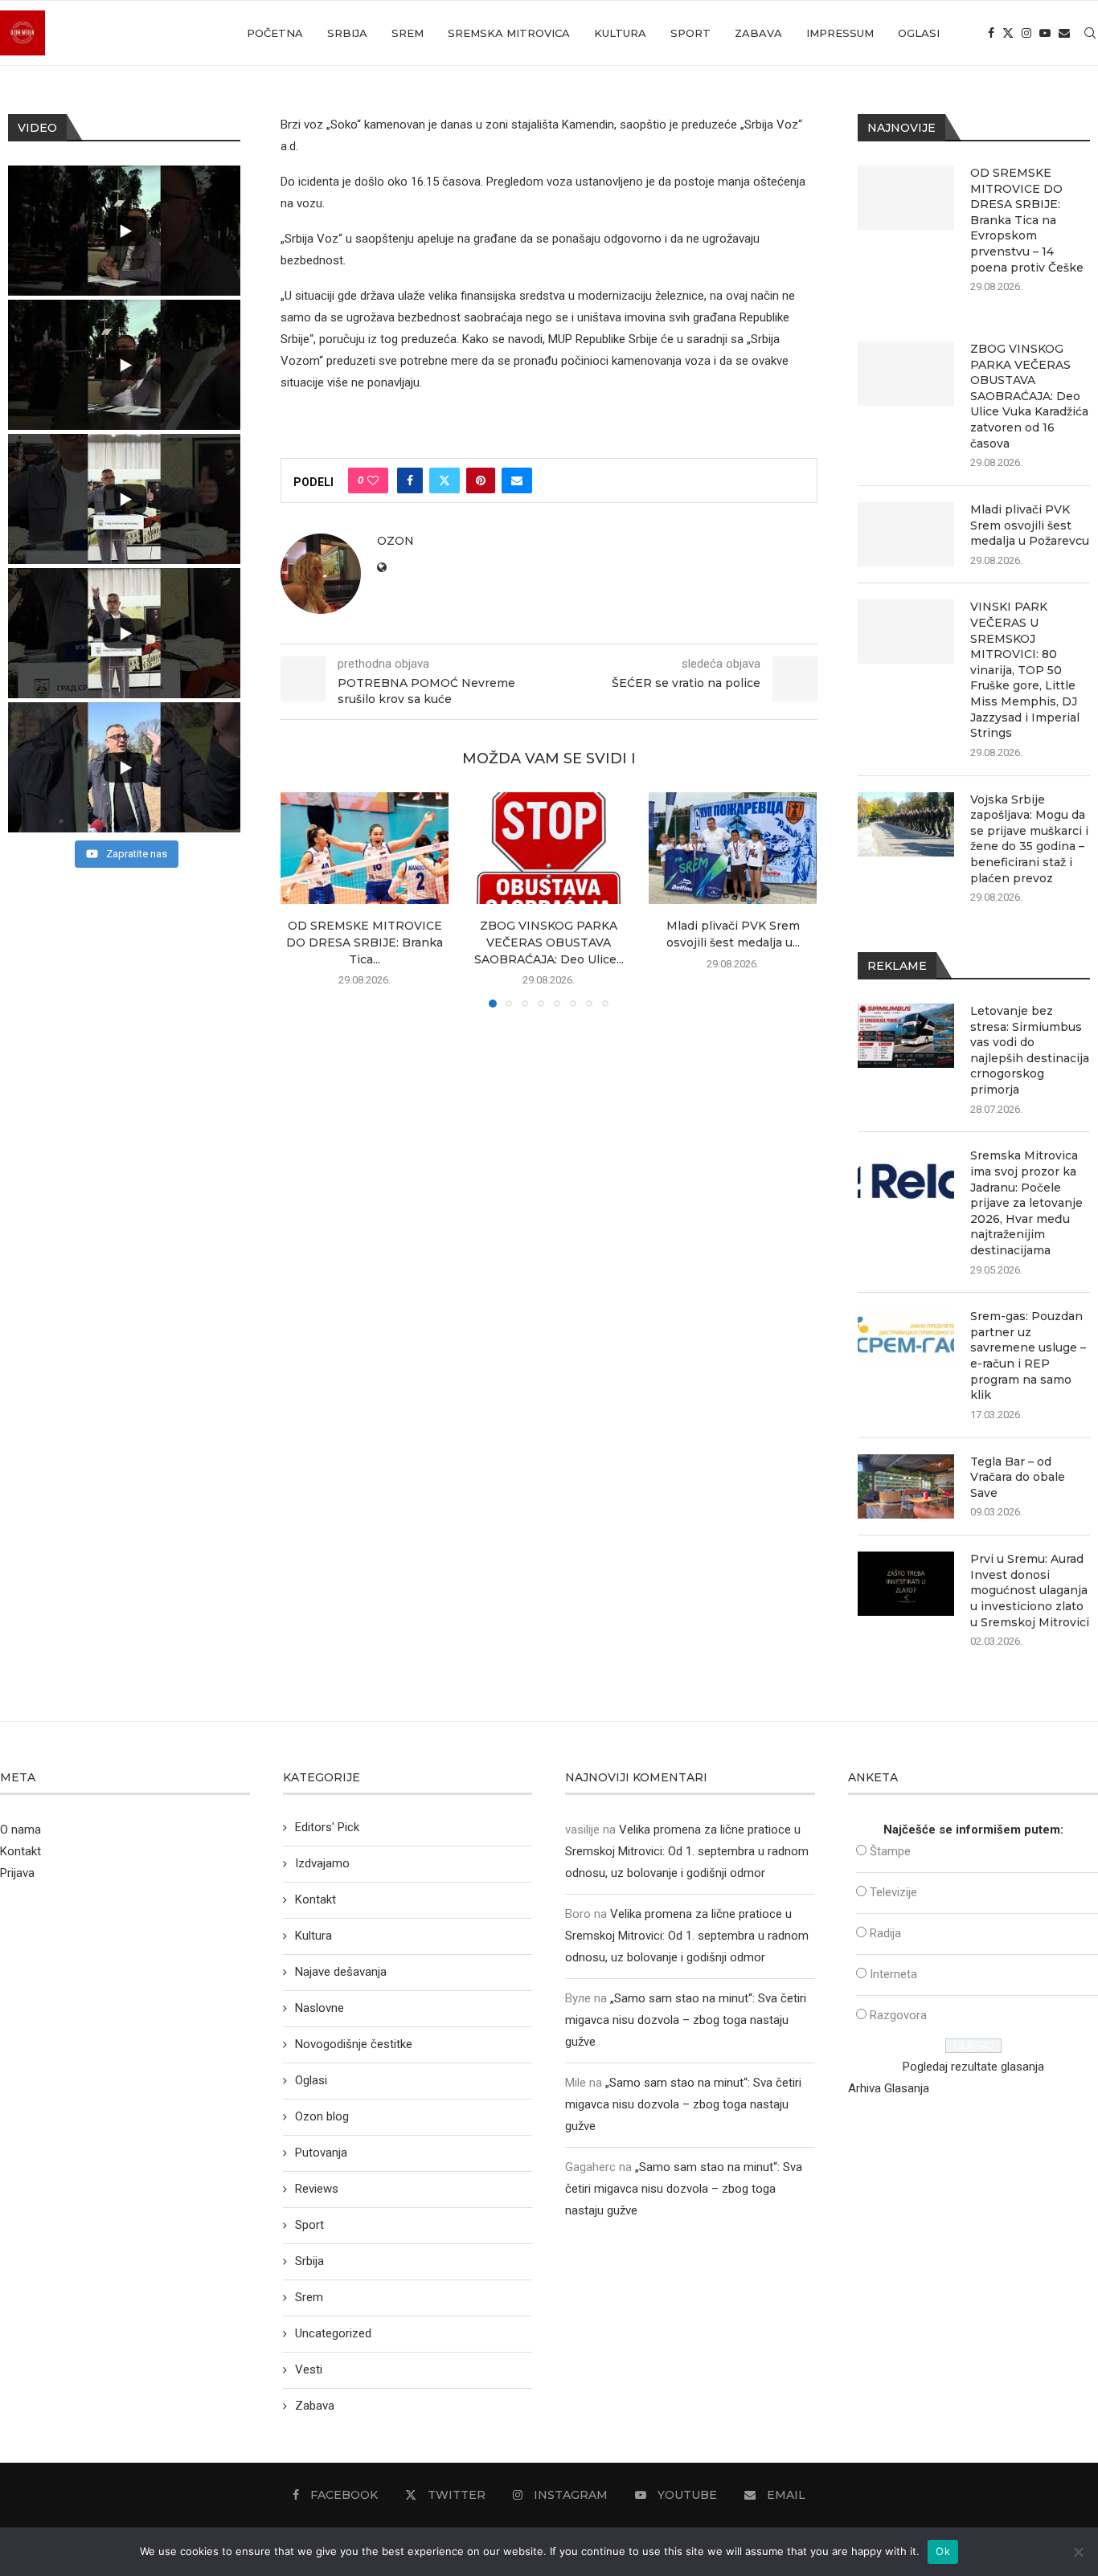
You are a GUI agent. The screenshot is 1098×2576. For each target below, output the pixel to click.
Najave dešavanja (341, 1972)
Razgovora (898, 2015)
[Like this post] (373, 480)
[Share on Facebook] (410, 480)
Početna (275, 33)
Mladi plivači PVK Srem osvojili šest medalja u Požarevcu (1030, 525)
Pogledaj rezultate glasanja (973, 2067)
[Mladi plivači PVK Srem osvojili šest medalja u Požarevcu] (733, 848)
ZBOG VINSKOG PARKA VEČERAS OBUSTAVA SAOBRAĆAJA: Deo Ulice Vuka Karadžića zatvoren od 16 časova (1029, 396)
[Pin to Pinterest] (481, 480)
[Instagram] (1026, 33)
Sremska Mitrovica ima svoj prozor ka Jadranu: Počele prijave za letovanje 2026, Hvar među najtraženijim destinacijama (1026, 1203)
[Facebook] (991, 33)
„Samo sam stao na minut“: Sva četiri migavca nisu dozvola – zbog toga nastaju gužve (686, 2020)
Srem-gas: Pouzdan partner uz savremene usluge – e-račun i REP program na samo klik (1028, 1355)
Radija (885, 1933)
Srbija (347, 33)
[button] (302, 899)
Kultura (620, 33)
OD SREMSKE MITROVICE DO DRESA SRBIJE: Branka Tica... (365, 943)
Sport (690, 33)
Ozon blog (322, 2116)
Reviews (317, 2189)
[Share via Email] (517, 480)
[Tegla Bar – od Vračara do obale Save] (906, 1486)
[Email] (1064, 33)
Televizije (893, 1892)
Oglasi (919, 33)
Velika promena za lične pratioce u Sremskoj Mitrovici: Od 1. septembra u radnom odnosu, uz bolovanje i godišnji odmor (687, 1851)
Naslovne (320, 2008)
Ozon (395, 541)
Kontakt (20, 1851)
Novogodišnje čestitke (354, 2044)
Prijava (17, 1873)
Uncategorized (333, 2333)
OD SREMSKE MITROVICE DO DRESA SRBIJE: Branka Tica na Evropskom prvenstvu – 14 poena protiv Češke (1027, 220)
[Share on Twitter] (445, 480)
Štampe (890, 1851)
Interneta (893, 1974)
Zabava (758, 33)
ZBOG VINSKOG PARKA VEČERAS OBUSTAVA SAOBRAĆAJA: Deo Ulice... (549, 943)
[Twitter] (1008, 33)
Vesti (309, 2370)
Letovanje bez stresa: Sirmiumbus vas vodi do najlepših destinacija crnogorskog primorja (1030, 1050)
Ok (943, 2551)
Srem (408, 33)
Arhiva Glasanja (889, 2088)
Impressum (840, 33)
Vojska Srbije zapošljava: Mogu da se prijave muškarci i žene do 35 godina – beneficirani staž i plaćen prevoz (1029, 839)
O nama (20, 1830)
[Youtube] (1045, 33)
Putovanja (321, 2153)
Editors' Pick (327, 1827)
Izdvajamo (322, 1863)
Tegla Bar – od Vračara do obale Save (1018, 1477)
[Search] (1090, 33)
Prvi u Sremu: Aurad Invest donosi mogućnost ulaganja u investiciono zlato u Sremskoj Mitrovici (1030, 1590)
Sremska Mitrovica (509, 33)
